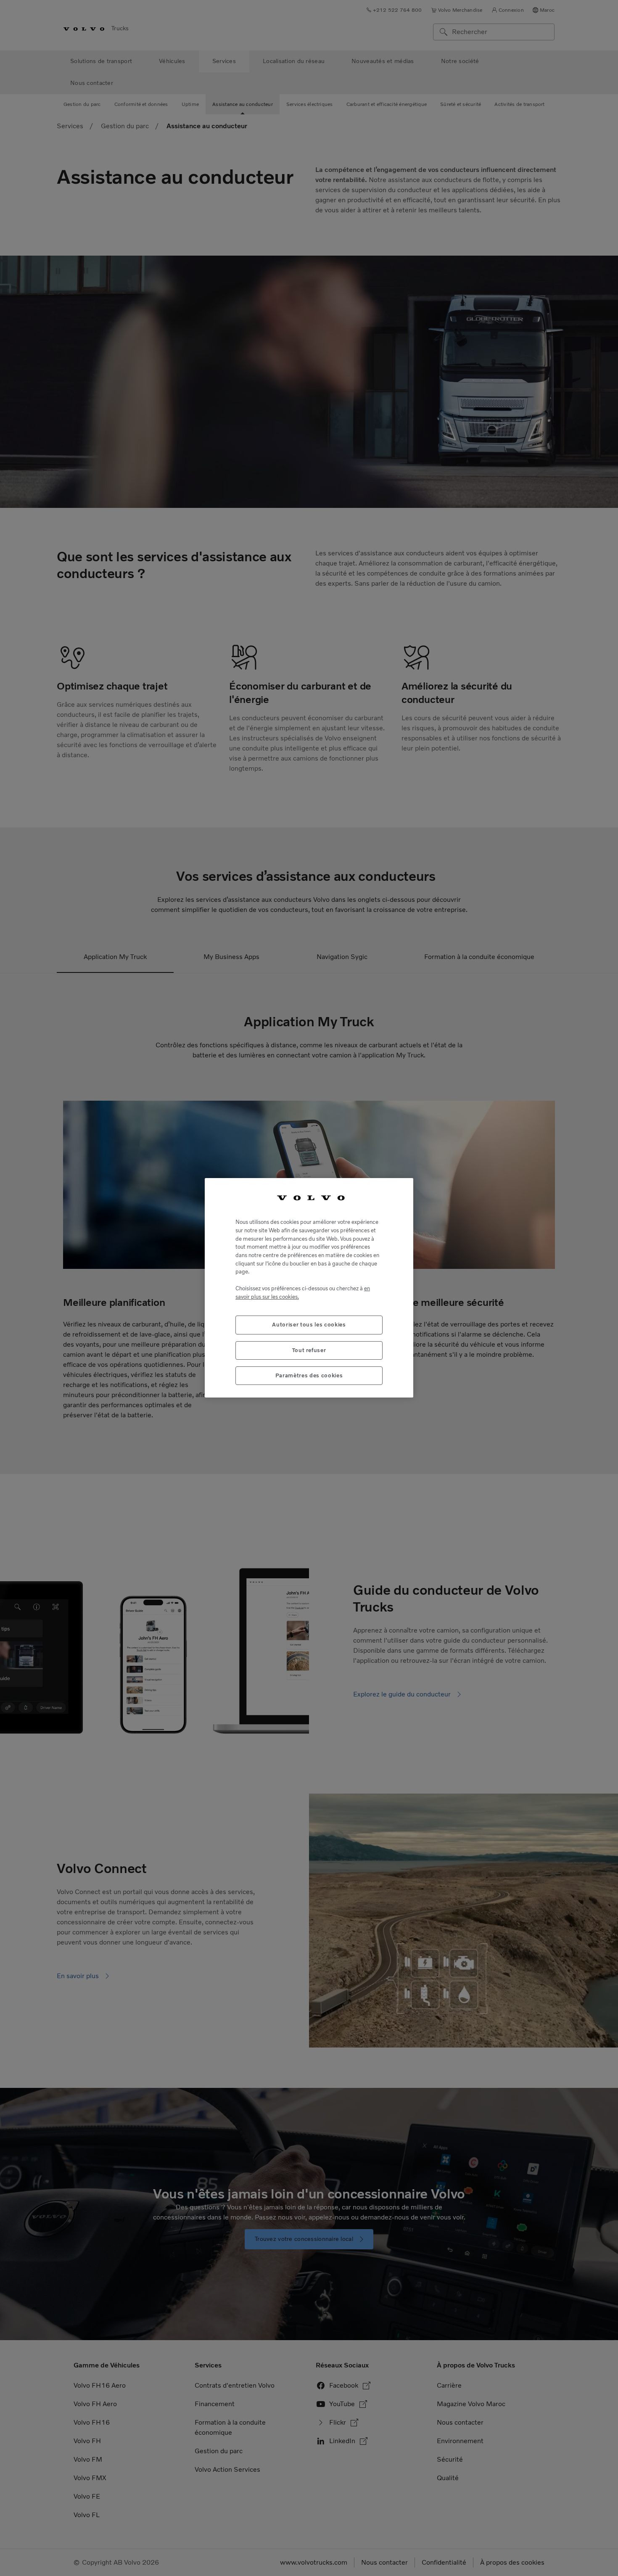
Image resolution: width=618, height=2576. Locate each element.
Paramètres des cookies (309, 1375)
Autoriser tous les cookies (309, 1325)
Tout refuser (309, 1350)
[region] (309, 1288)
